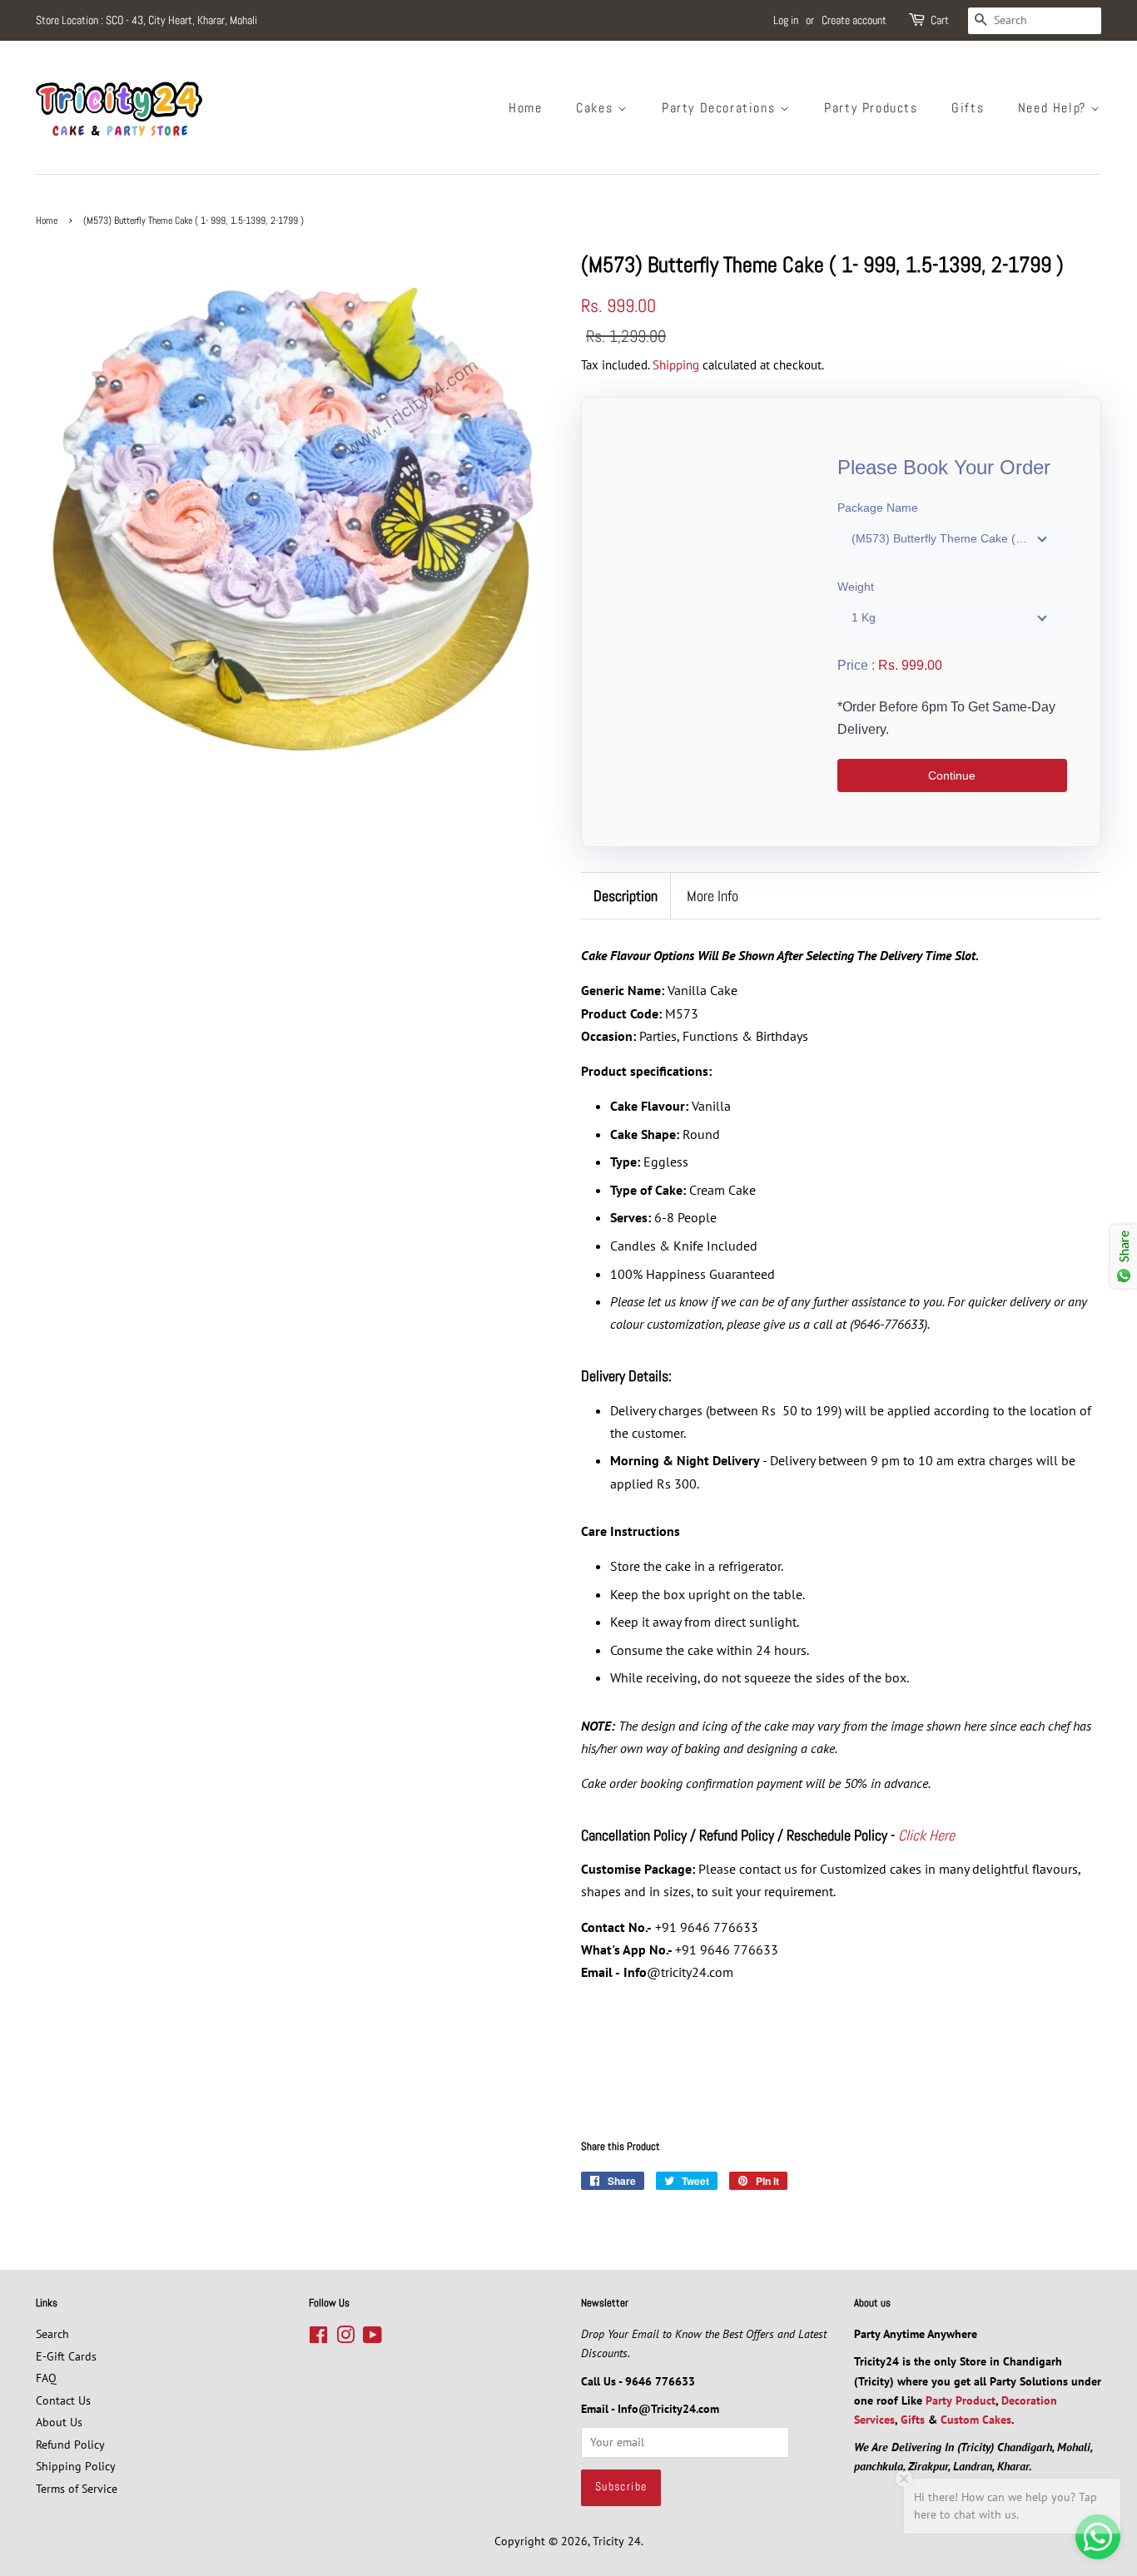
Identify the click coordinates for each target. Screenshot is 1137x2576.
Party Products (871, 108)
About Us (59, 2422)
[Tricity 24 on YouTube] (372, 2338)
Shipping (676, 365)
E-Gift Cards (66, 2356)
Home (525, 108)
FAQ (46, 2378)
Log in (786, 20)
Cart (940, 20)
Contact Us (63, 2400)
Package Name (878, 508)
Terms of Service (77, 2489)
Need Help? (1055, 108)
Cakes (597, 108)
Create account (854, 20)
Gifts (968, 108)
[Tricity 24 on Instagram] (345, 2338)
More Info (712, 896)
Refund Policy (70, 2445)
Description (626, 896)
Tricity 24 (617, 2541)
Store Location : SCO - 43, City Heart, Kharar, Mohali (146, 20)
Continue (952, 775)
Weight (856, 587)
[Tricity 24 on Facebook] (318, 2338)
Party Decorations (721, 108)
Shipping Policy (76, 2466)
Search (52, 2334)
